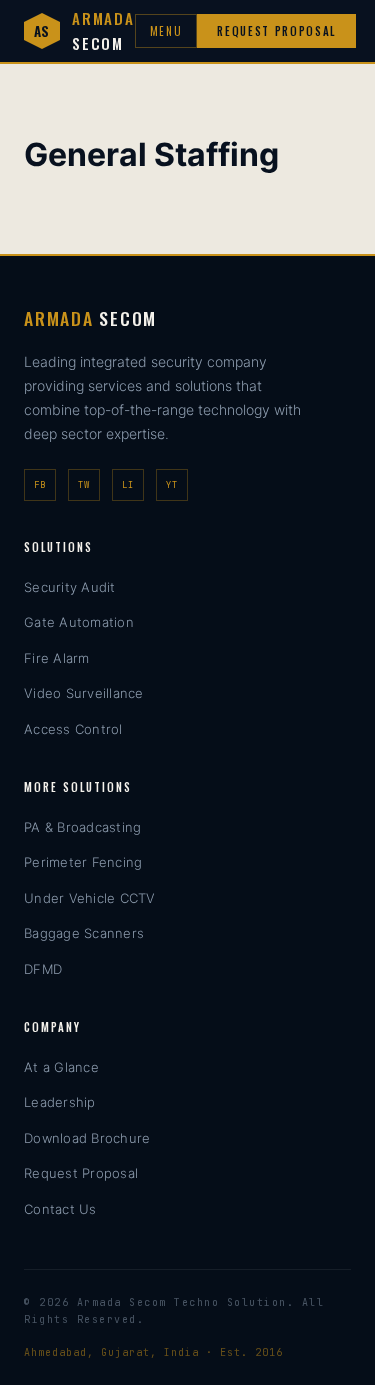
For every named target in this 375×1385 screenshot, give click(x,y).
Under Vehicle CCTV (90, 898)
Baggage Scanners (84, 933)
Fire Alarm (57, 658)
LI (128, 485)
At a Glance (61, 1067)
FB (40, 485)
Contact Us (60, 1209)
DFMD (43, 969)
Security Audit (70, 587)
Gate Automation (79, 622)
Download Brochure (87, 1138)
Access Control (73, 729)
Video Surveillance (84, 693)
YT (172, 485)
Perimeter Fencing (83, 862)
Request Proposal (276, 31)
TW (84, 485)
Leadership (60, 1102)
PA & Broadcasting (82, 827)
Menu (166, 31)
